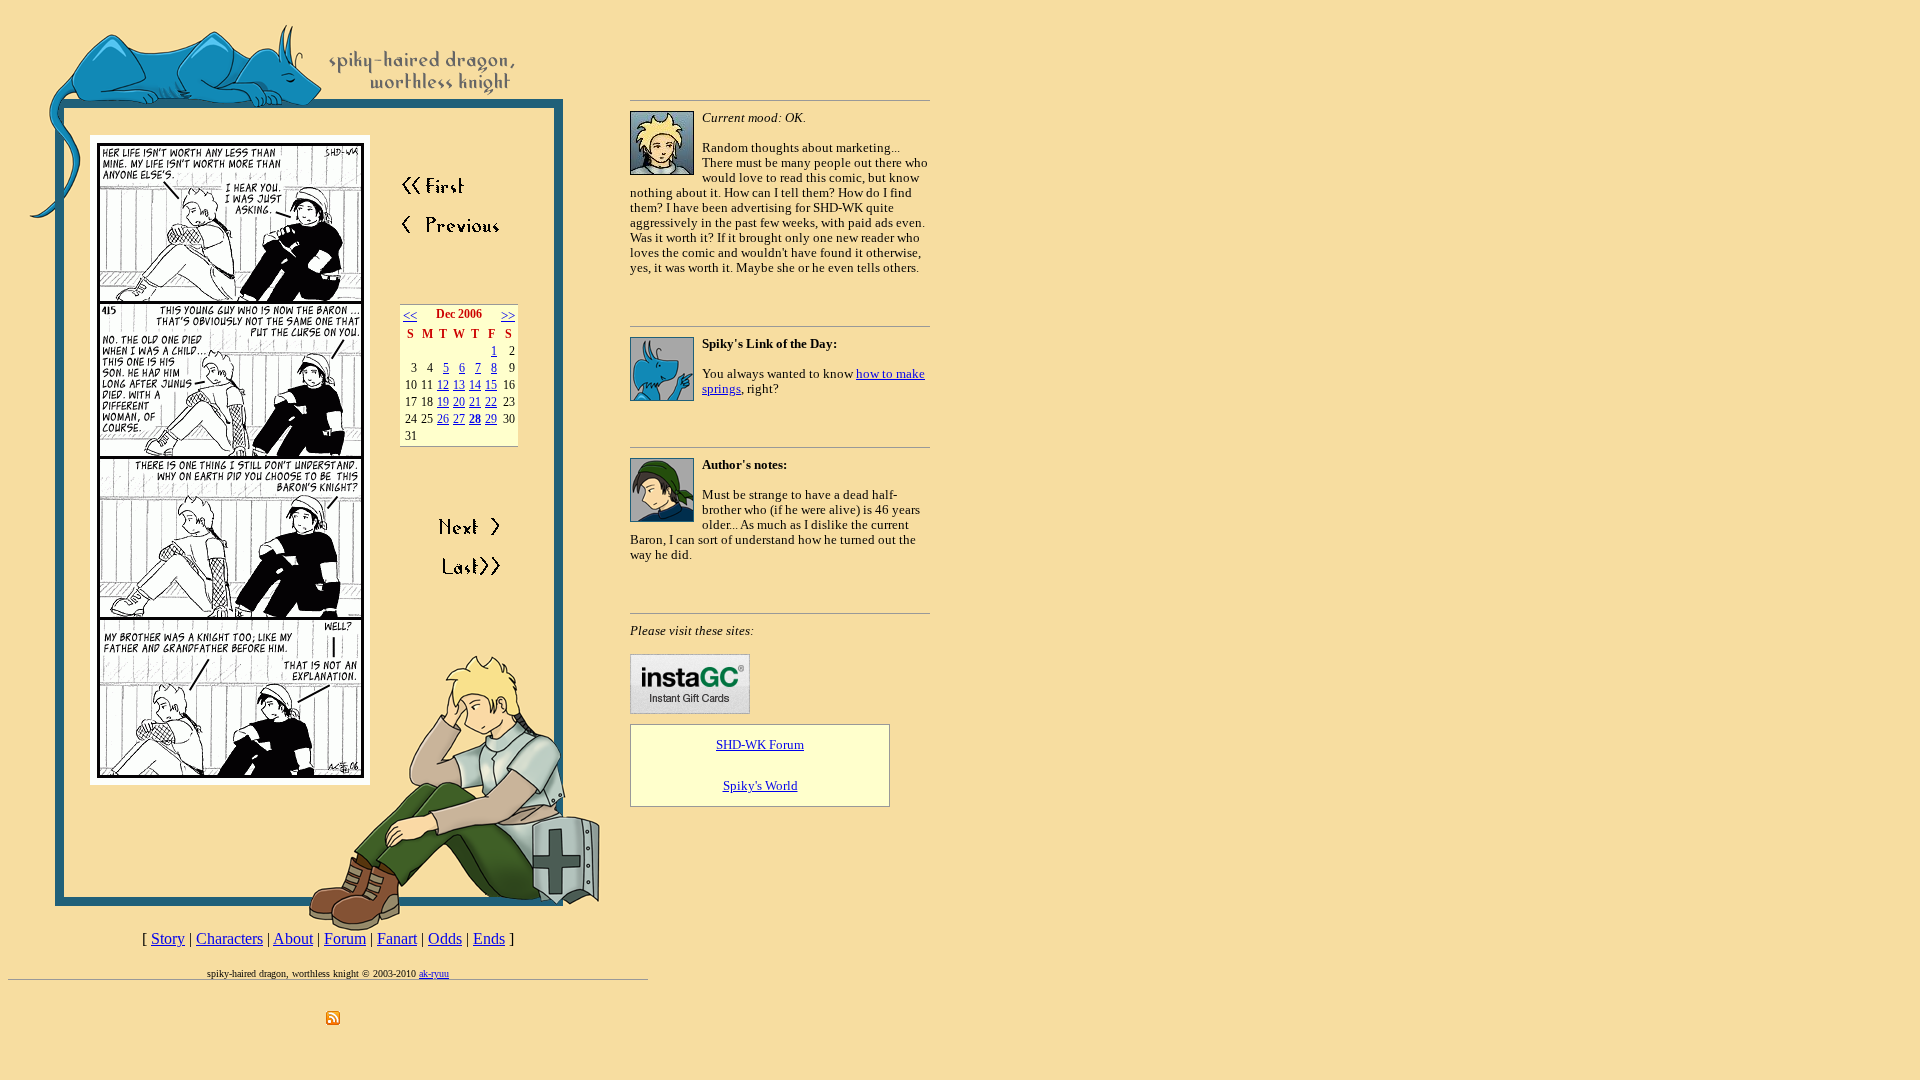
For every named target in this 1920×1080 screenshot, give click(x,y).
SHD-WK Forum (760, 745)
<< (410, 315)
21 (475, 402)
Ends (489, 938)
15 (491, 385)
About (293, 938)
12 (443, 385)
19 (443, 402)
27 (459, 419)
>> (508, 315)
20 (459, 402)
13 (459, 385)
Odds (445, 938)
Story (168, 938)
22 (491, 402)
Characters (229, 938)
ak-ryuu (434, 973)
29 (491, 419)
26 (443, 419)
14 (475, 385)
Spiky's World (760, 786)
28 (475, 419)
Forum (345, 938)
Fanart (397, 938)
